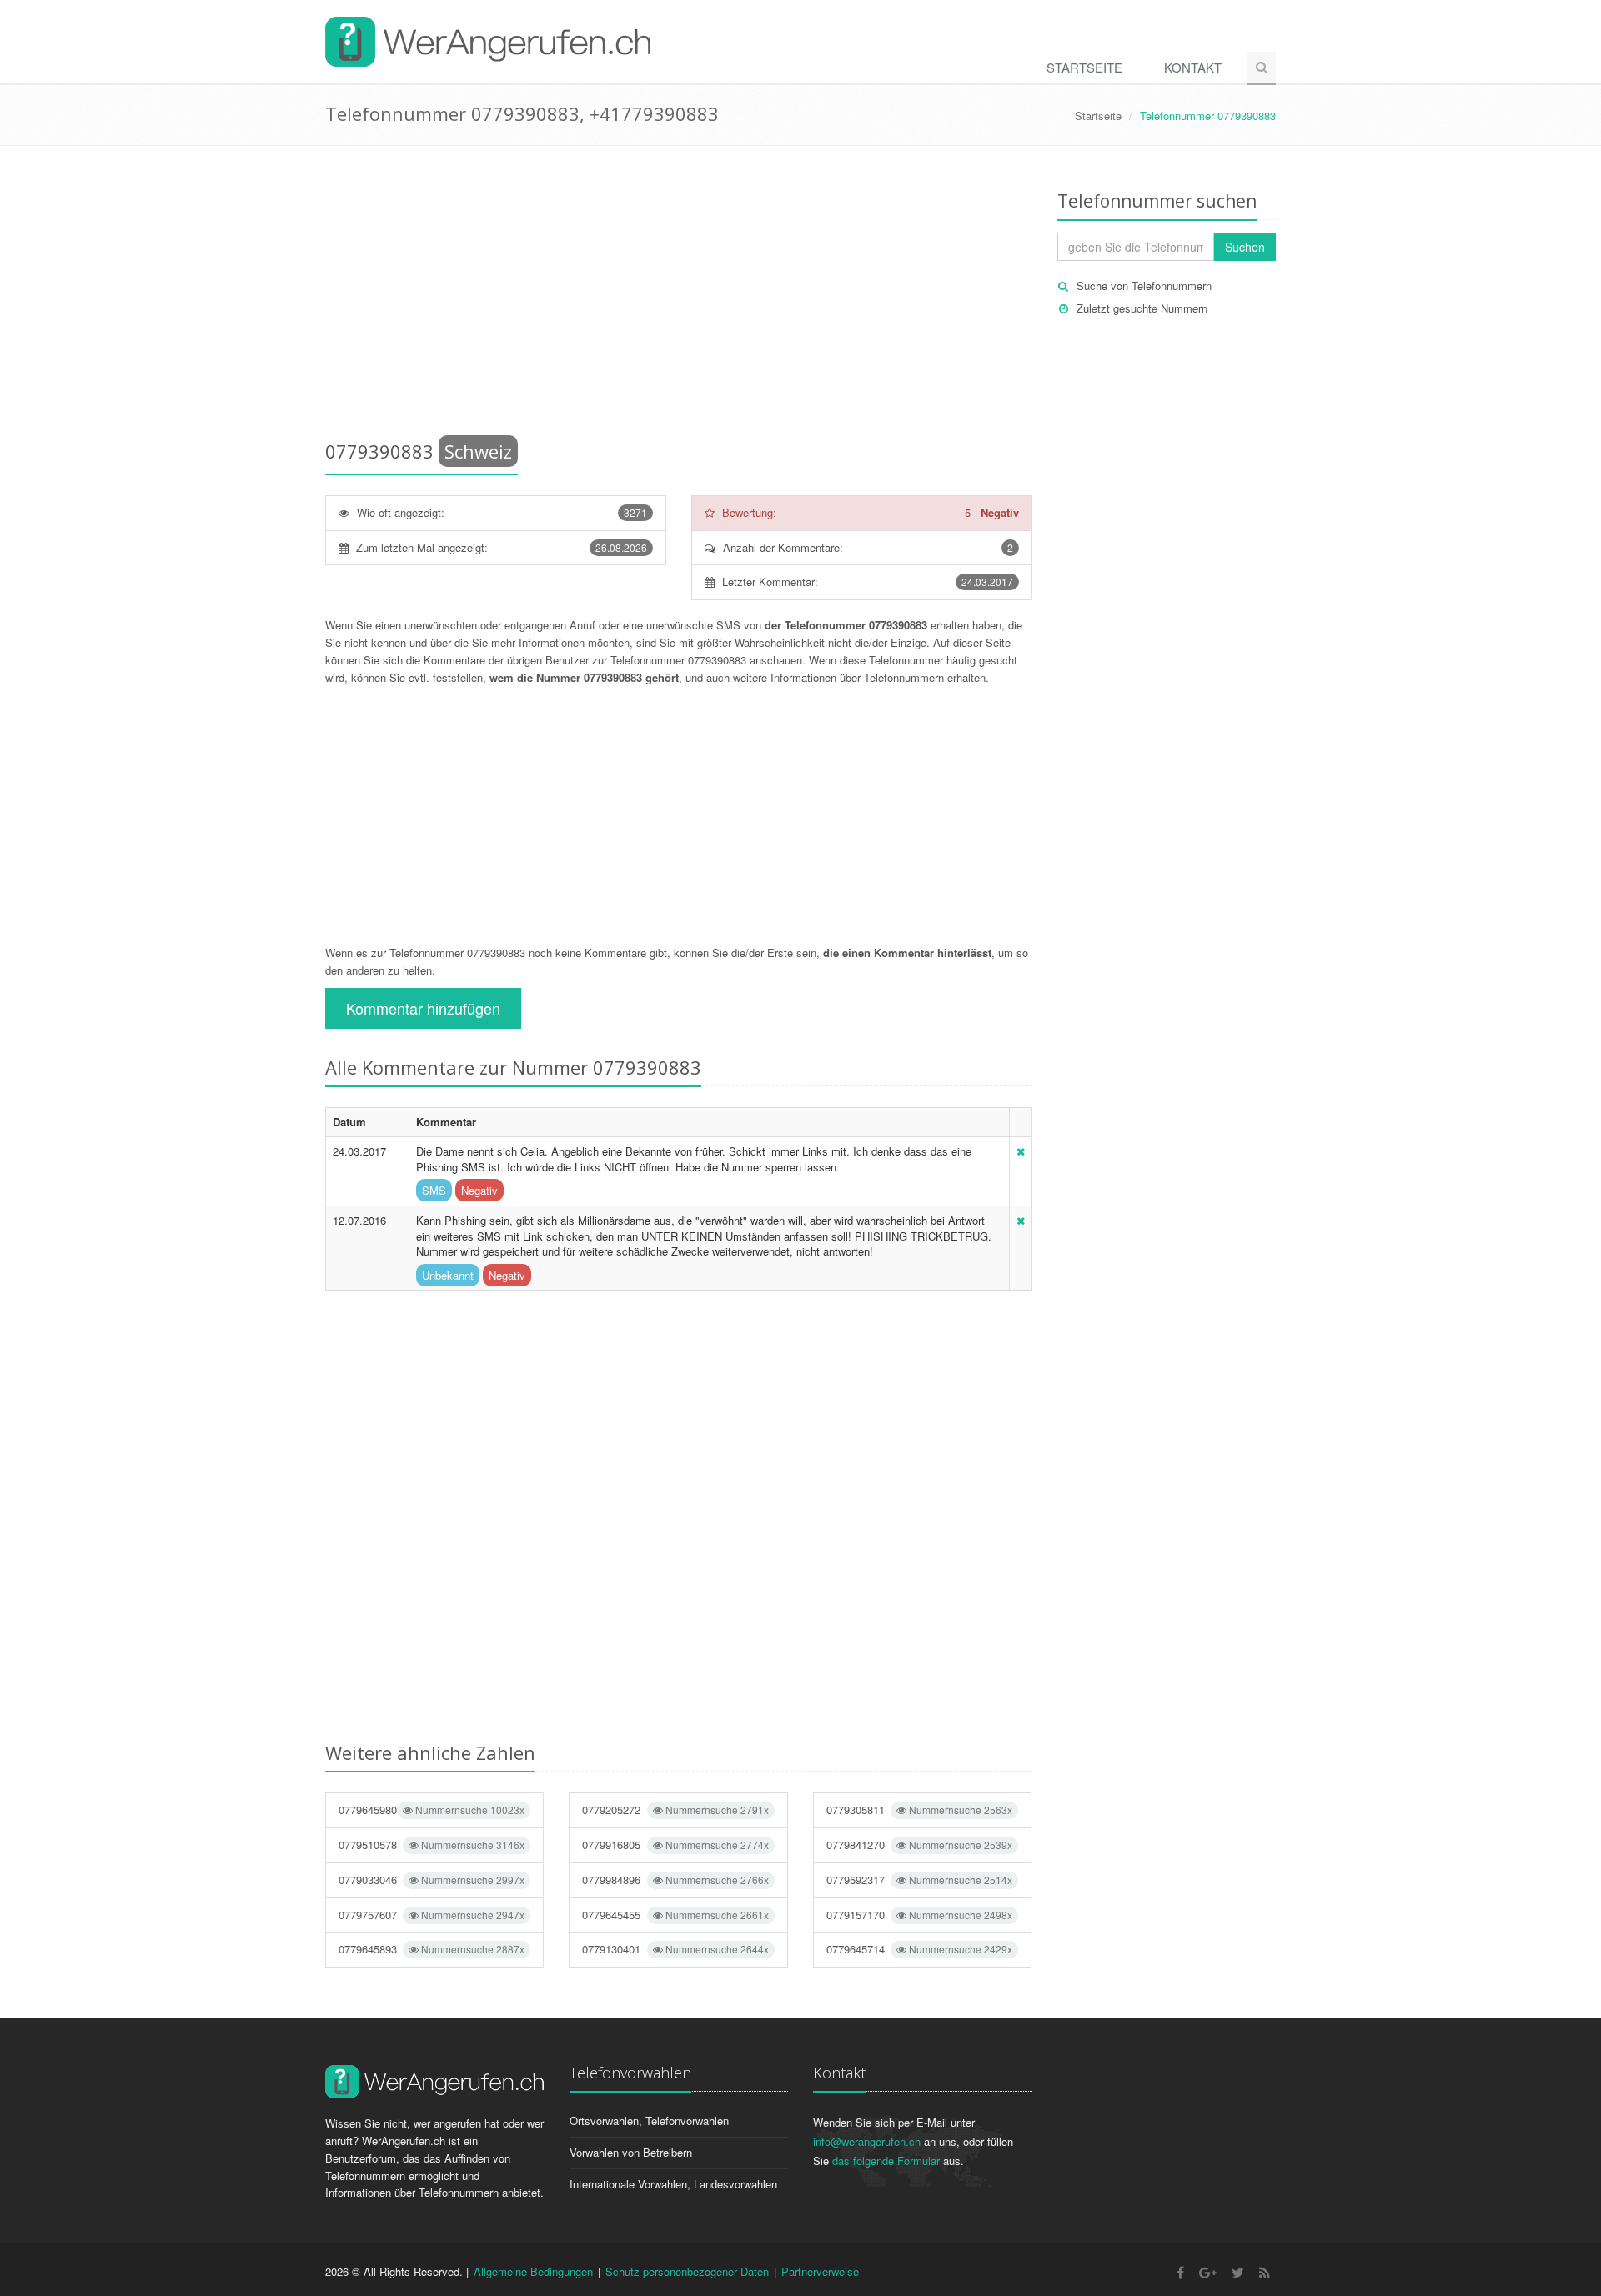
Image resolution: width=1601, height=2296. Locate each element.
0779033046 (432, 1880)
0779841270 (919, 1845)
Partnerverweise (820, 2271)
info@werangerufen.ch (867, 2141)
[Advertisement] (679, 296)
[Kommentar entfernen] (1021, 1151)
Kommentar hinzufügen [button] (423, 1008)
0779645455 (675, 1915)
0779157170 (919, 1915)
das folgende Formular (886, 2161)
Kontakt (1193, 67)
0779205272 (675, 1810)
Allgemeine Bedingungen (533, 2271)
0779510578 (432, 1845)
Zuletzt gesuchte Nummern (1142, 308)
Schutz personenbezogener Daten (687, 2271)
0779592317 (919, 1880)
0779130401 (675, 1949)
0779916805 (675, 1845)
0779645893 (432, 1949)
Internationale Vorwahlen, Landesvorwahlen (673, 2184)
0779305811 (919, 1810)
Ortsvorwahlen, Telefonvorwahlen (649, 2121)
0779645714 (919, 1949)
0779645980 (432, 1810)
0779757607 (432, 1915)
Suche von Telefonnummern (1144, 286)
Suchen (1245, 247)
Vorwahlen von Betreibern (631, 2152)
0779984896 (675, 1880)
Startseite (1084, 67)
